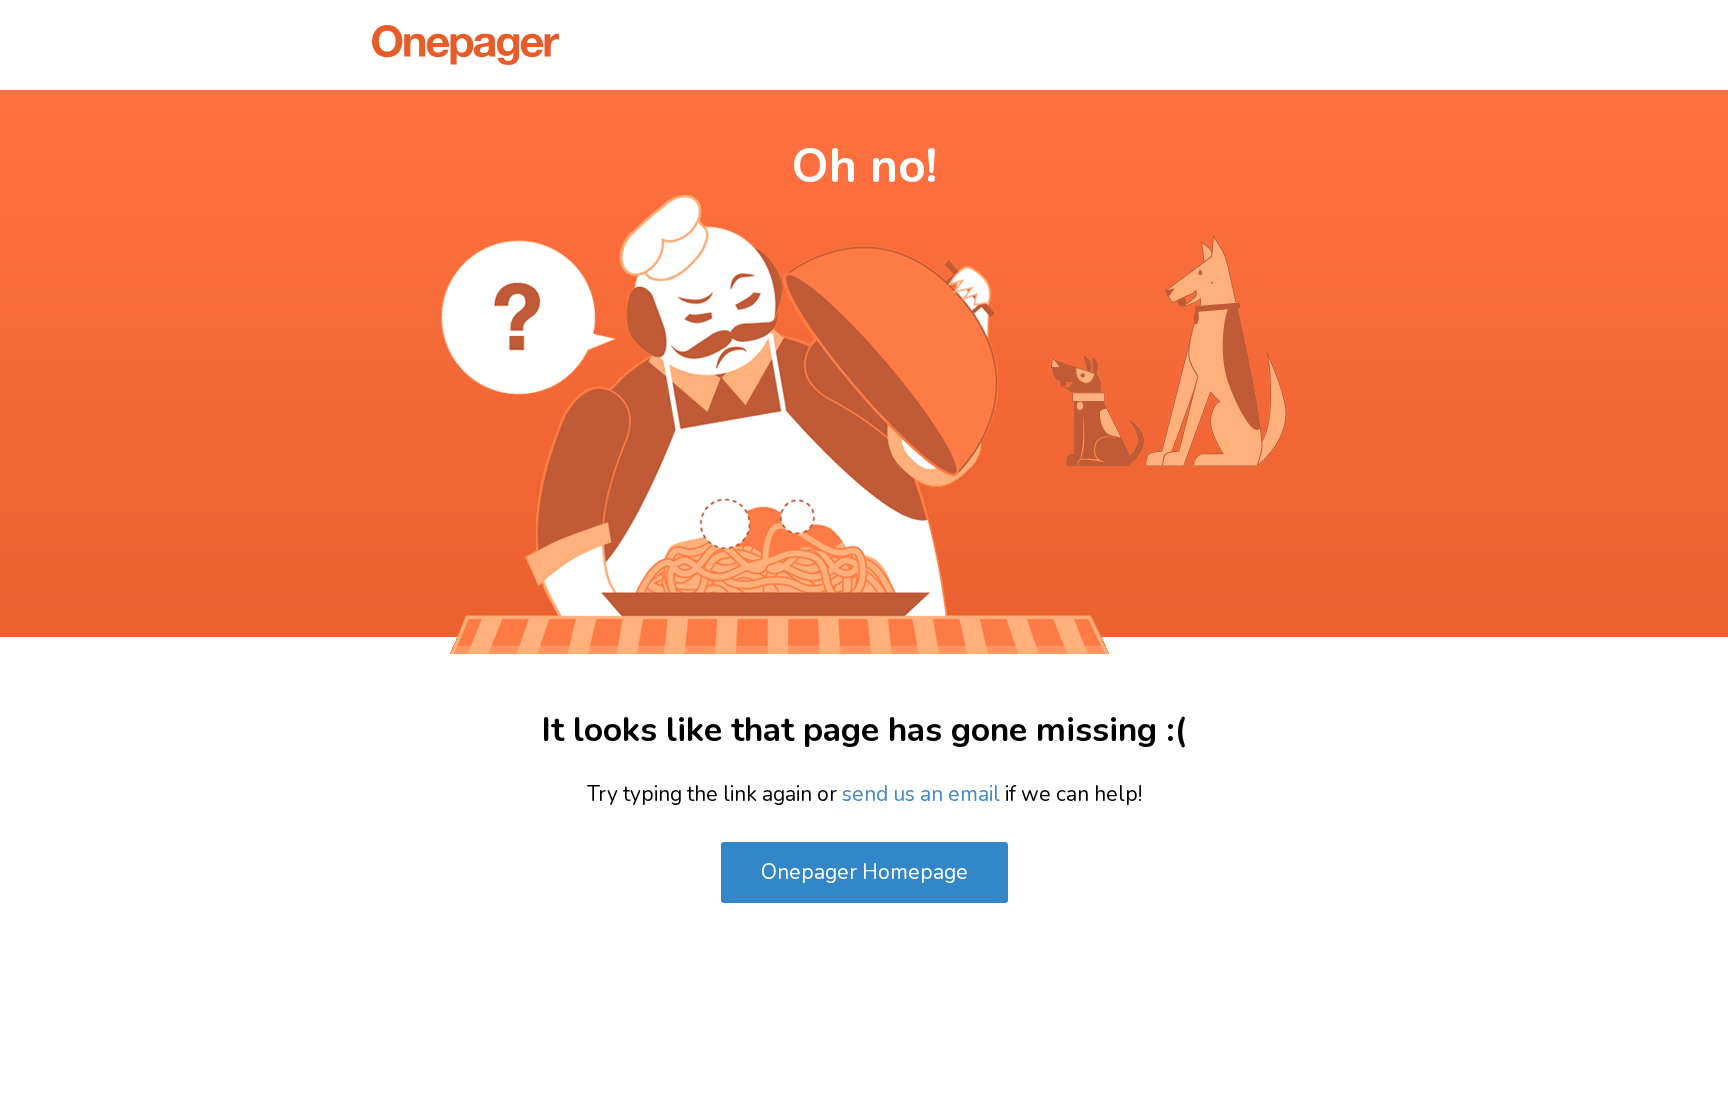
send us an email (921, 794)
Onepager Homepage (864, 872)
